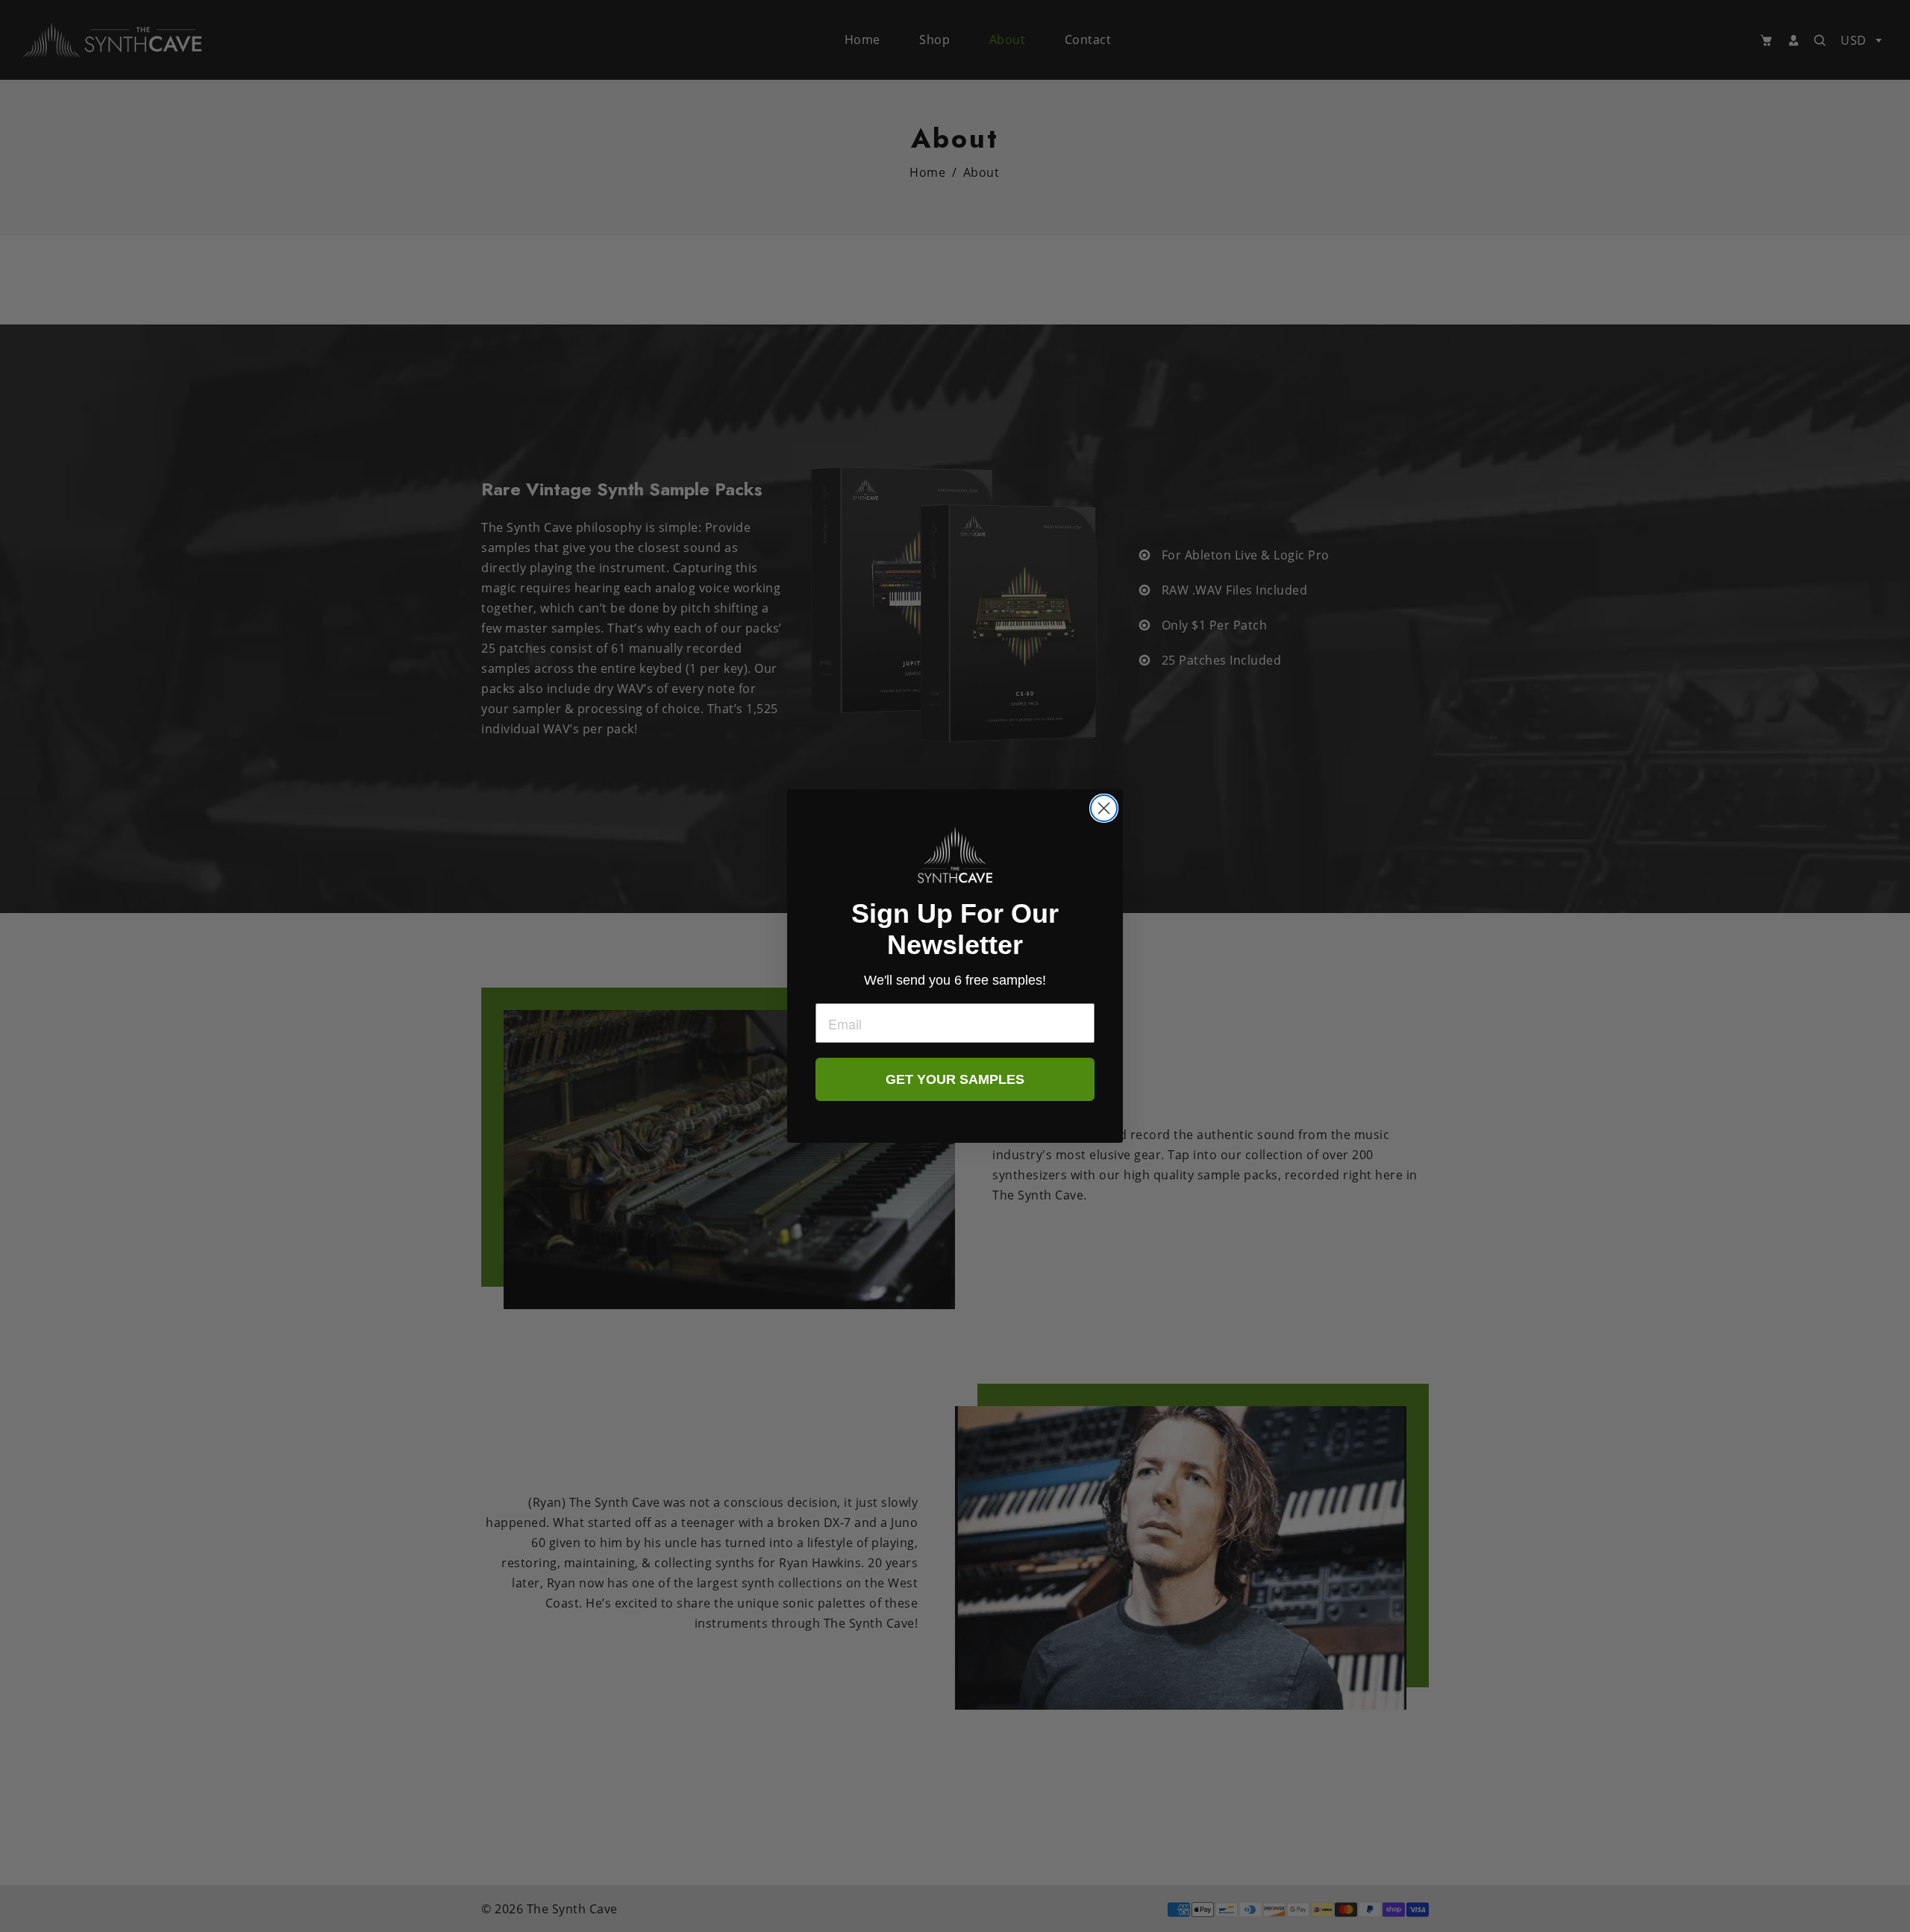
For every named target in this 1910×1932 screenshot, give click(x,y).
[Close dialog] (1104, 808)
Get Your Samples (955, 1079)
